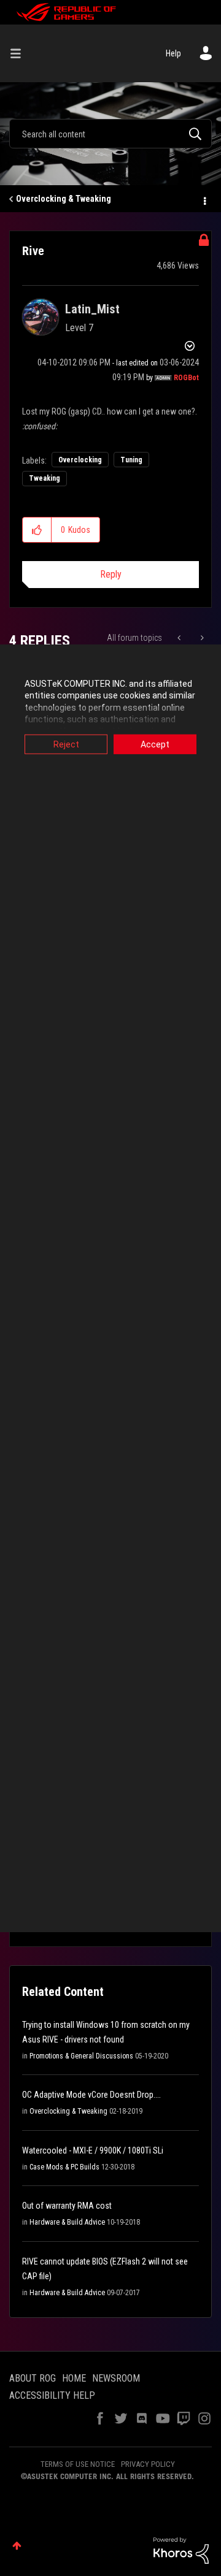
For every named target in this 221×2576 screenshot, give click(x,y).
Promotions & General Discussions (81, 2056)
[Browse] (20, 53)
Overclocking (80, 460)
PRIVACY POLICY (148, 2464)
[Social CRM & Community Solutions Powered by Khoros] (181, 2550)
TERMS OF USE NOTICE (78, 2464)
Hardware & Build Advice (67, 2222)
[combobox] (110, 134)
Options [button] (204, 199)
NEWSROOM (116, 2378)
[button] (37, 530)
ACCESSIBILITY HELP (52, 2395)
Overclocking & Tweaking (64, 199)
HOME (74, 2378)
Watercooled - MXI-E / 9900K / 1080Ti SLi (93, 2150)
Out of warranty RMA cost (67, 2206)
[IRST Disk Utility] (201, 638)
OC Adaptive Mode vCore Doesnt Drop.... (91, 2095)
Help (173, 53)
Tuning (131, 460)
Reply (111, 574)
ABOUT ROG (33, 2378)
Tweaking (45, 478)
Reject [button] (66, 744)
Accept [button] (155, 744)
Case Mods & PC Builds (64, 2167)
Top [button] (17, 2546)
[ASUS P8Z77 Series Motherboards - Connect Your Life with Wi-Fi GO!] (180, 638)
